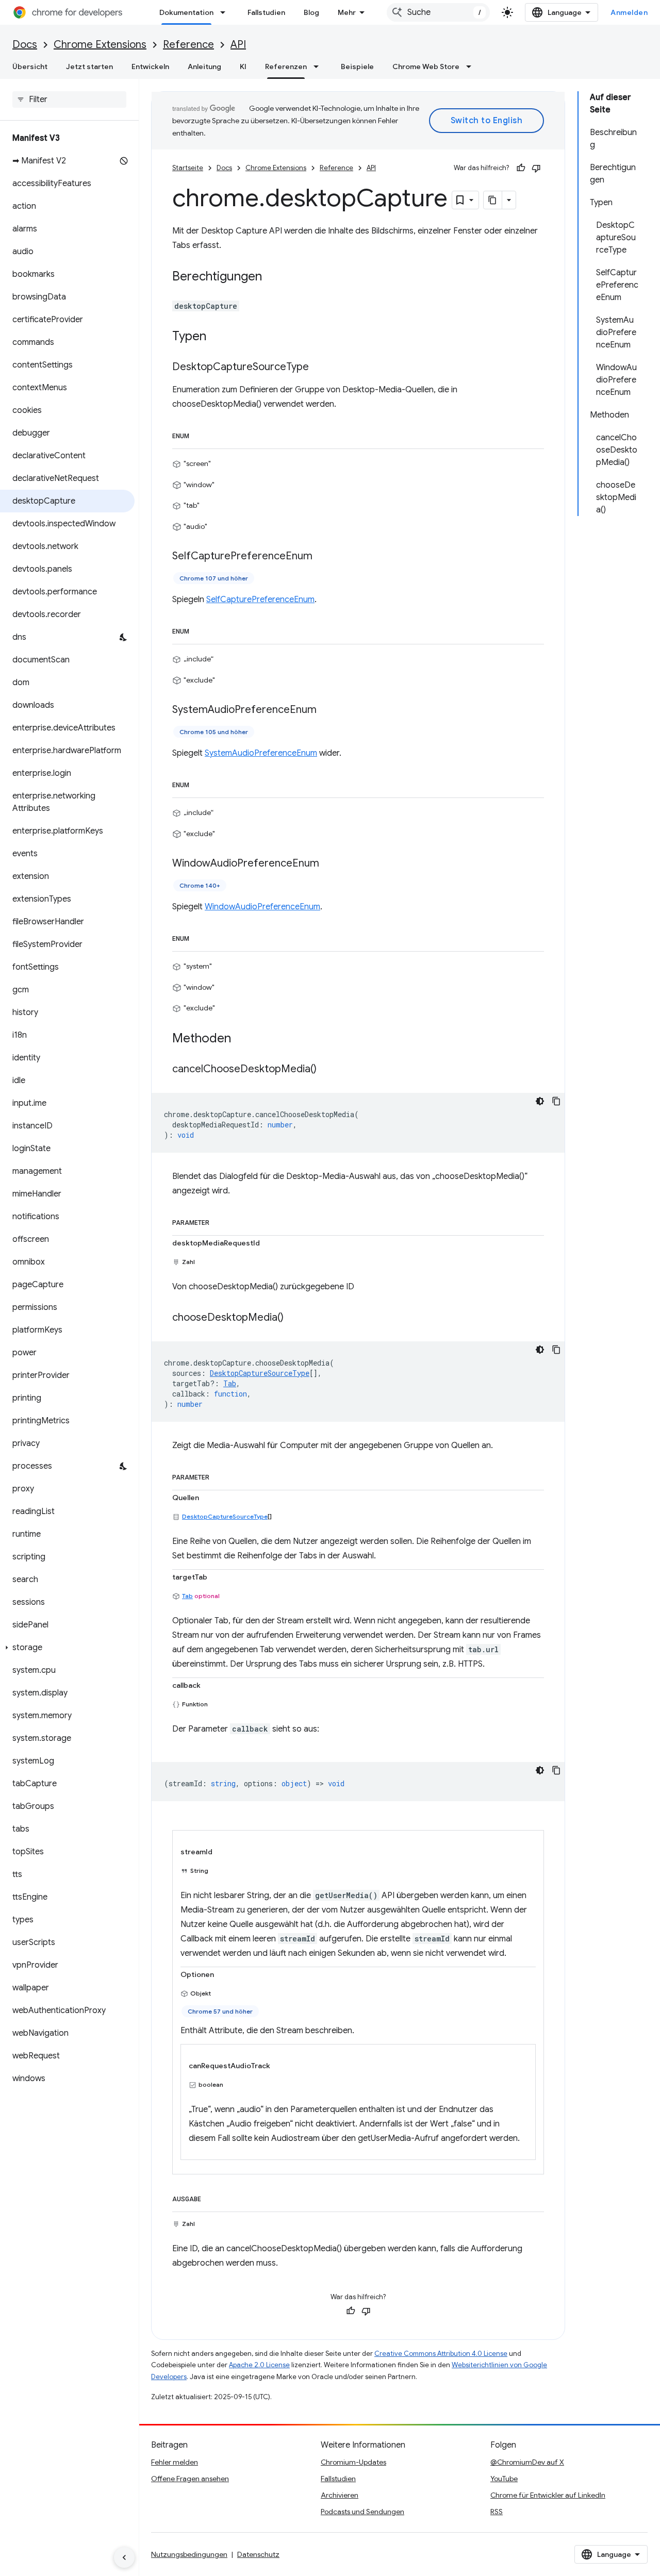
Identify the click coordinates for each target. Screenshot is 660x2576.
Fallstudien (266, 12)
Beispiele (357, 67)
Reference (188, 45)
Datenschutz (258, 2554)
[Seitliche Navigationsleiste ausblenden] (124, 2557)
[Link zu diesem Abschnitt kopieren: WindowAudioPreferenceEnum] (329, 864)
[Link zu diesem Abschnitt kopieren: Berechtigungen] (272, 277)
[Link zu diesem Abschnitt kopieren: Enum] (200, 434)
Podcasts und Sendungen (362, 2512)
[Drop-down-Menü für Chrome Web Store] (472, 67)
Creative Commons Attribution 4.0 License (441, 2354)
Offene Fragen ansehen (190, 2479)
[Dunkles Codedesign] (540, 1101)
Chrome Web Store (426, 67)
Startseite (188, 168)
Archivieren (340, 2495)
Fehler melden (175, 2462)
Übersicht (30, 67)
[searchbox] (69, 99)
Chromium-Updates (353, 2462)
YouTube (504, 2479)
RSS (497, 2512)
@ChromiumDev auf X (527, 2462)
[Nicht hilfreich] (536, 168)
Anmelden (629, 12)
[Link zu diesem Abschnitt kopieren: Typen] (217, 337)
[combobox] (438, 12)
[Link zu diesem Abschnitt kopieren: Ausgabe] (211, 2197)
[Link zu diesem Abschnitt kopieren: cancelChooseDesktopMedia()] (327, 1069)
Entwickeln (150, 67)
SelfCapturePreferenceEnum (260, 600)
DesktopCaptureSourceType (225, 1516)
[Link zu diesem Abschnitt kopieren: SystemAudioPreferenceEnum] (327, 710)
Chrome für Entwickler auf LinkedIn (548, 2495)
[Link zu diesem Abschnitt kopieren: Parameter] (220, 1221)
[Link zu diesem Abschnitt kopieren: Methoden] (241, 1039)
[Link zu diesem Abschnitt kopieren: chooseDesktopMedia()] (294, 1318)
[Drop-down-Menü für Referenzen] (319, 67)
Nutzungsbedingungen (189, 2554)
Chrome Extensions (100, 45)
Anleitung (204, 67)
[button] (67, 1648)
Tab (187, 1596)
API (238, 45)
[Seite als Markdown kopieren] (493, 200)
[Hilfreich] (521, 168)
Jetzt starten (89, 67)
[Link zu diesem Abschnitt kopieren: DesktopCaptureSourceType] (319, 368)
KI (243, 67)
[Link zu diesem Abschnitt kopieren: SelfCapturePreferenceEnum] (323, 557)
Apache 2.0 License (259, 2365)
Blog (311, 12)
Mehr (347, 12)
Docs (25, 45)
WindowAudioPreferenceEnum (262, 907)
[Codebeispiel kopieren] (556, 1101)
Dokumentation (186, 12)
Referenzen (286, 67)
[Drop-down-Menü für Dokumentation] (226, 12)
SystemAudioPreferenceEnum (261, 753)
